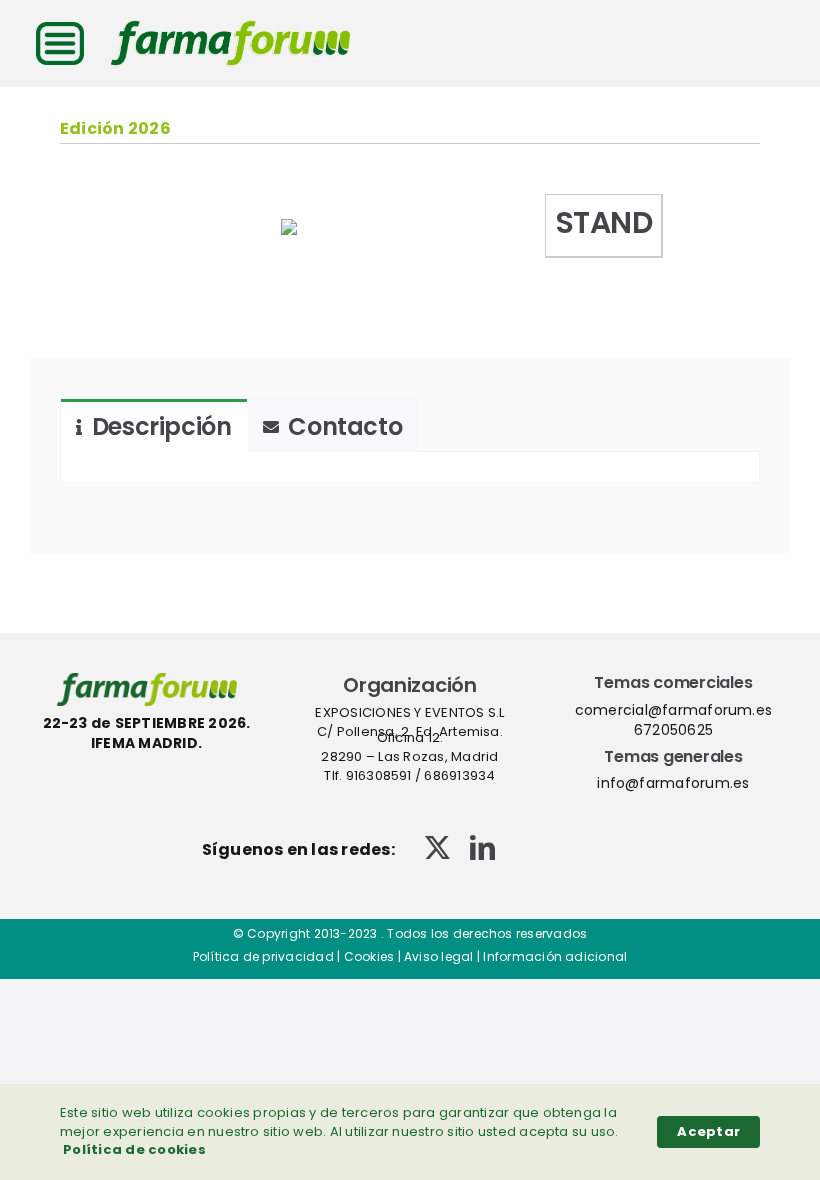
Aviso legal (439, 956)
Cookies (369, 956)
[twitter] (437, 847)
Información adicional (555, 956)
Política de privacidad (263, 956)
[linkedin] (482, 847)
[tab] (154, 426)
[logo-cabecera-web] (230, 27)
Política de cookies (134, 1150)
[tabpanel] (410, 467)
